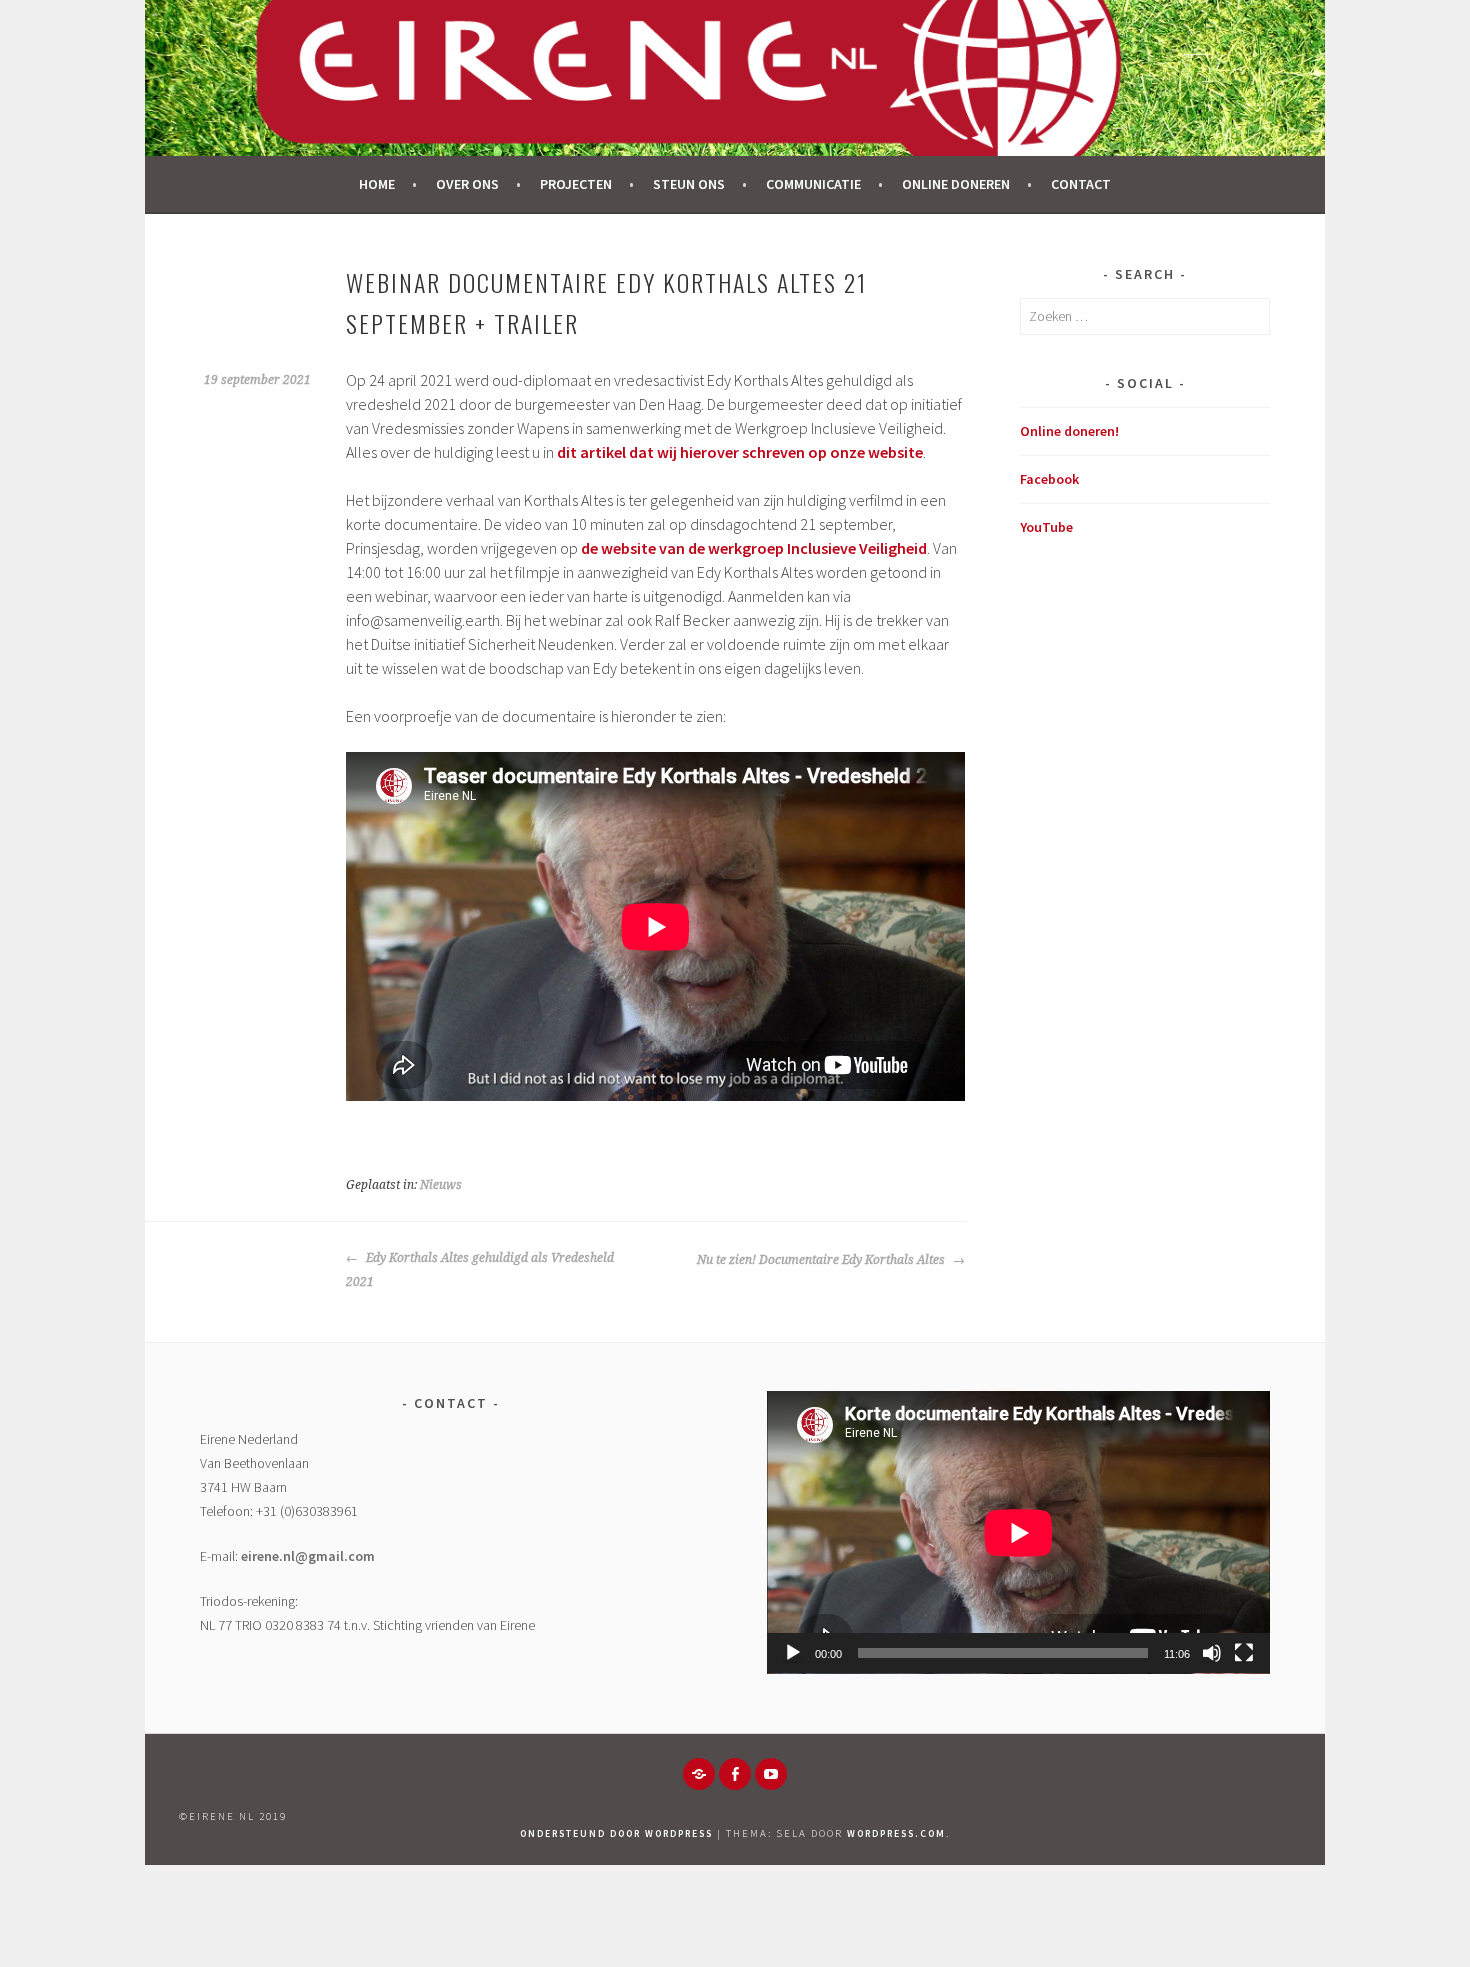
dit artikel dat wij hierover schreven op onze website (740, 452)
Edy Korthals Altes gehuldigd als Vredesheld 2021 (480, 1270)
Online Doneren (956, 184)
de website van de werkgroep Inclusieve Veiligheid (754, 548)
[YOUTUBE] (771, 1774)
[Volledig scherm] (1244, 1653)
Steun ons (689, 184)
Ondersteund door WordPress (616, 1833)
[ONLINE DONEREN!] (699, 1774)
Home (377, 184)
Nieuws (441, 1185)
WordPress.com (896, 1833)
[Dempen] (1212, 1653)
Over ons (467, 184)
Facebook (1049, 479)
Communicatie (813, 184)
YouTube (1046, 527)
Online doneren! (1069, 431)
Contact (1081, 184)
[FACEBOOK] (735, 1774)
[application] (1018, 1532)
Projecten (576, 184)
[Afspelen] (793, 1653)
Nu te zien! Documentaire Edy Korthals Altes (822, 1260)
